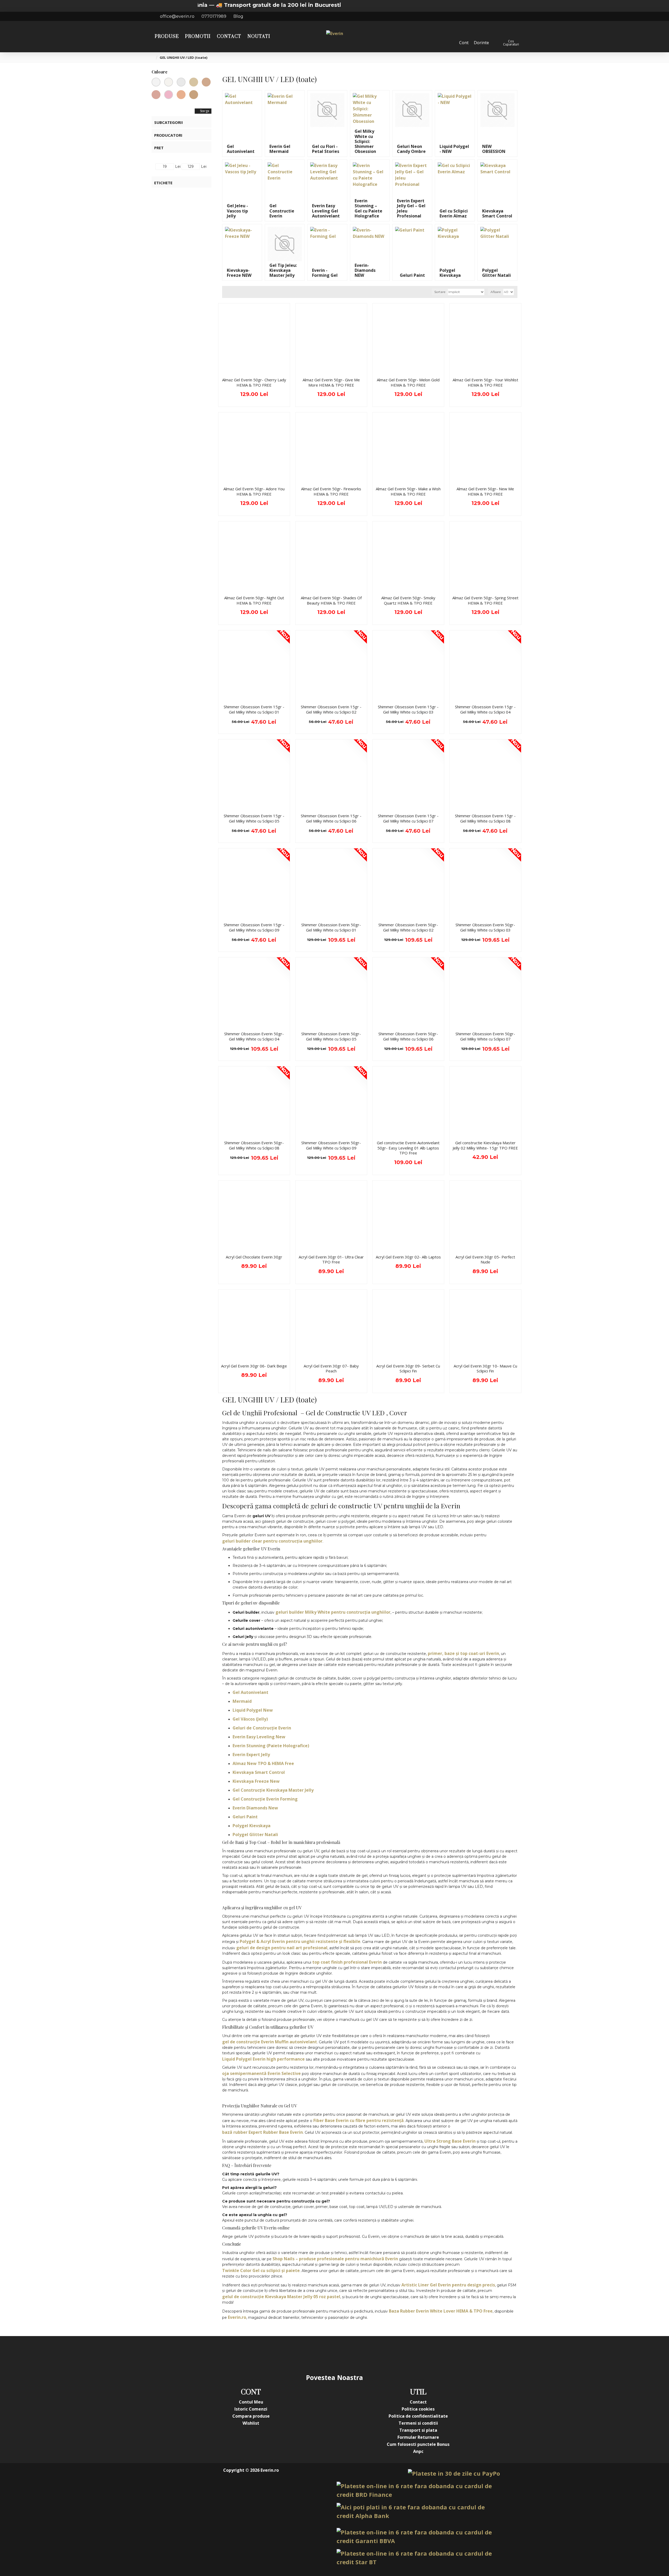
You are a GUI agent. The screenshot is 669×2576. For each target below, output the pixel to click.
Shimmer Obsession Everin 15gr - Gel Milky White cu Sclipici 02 (331, 709)
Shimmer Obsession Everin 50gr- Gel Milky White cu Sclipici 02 (408, 927)
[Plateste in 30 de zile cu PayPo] (454, 2473)
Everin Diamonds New (255, 1808)
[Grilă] (227, 292)
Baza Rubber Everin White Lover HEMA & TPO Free (441, 2311)
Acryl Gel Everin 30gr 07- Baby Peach (331, 1369)
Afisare (496, 292)
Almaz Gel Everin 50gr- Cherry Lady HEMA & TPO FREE (254, 383)
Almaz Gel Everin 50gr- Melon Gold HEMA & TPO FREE (408, 383)
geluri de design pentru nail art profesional (282, 1948)
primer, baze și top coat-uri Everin (463, 1653)
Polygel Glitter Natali (255, 1835)
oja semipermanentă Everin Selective (261, 2073)
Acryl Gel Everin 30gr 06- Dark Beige (254, 1366)
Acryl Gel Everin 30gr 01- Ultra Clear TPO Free (331, 1260)
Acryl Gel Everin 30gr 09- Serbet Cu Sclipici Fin (408, 1369)
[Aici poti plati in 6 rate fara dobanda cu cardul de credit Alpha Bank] (418, 2511)
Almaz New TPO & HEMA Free (263, 1763)
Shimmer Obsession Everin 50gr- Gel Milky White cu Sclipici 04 (254, 1036)
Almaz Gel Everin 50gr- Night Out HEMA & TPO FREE (254, 600)
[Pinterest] (345, 2354)
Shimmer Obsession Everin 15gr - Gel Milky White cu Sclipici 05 (254, 818)
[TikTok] (366, 2354)
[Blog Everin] (387, 2354)
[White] (181, 82)
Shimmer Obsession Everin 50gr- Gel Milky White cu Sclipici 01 (331, 927)
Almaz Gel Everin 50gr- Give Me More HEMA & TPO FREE (331, 383)
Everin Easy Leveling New (259, 1737)
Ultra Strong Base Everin (450, 2141)
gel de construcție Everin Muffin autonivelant (270, 2042)
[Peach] (181, 95)
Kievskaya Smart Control (259, 1772)
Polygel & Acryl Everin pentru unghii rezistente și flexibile (300, 1941)
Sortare (440, 292)
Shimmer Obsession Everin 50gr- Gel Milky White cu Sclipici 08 (254, 1145)
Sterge (205, 111)
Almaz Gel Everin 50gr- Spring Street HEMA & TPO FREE (485, 600)
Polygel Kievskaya (252, 1826)
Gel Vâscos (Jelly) (250, 1719)
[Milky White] (169, 82)
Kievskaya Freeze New (256, 1781)
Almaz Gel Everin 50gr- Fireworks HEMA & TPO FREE (331, 491)
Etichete (163, 183)
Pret (159, 148)
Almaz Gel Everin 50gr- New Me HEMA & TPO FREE (485, 491)
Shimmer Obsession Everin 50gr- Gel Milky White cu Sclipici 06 (408, 1036)
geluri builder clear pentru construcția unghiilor (272, 1541)
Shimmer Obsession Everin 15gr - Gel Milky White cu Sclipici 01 (254, 709)
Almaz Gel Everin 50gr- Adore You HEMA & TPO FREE (254, 491)
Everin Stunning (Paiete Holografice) (271, 1746)
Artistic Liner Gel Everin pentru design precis (448, 2285)
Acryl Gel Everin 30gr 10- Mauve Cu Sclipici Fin (485, 1369)
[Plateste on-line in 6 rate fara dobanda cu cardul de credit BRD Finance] (418, 2490)
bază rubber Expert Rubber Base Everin (263, 2132)
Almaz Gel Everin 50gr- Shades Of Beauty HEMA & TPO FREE (331, 600)
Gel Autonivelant (250, 1692)
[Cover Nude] (206, 82)
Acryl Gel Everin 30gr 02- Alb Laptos (408, 1257)
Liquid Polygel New (253, 1710)
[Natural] (194, 95)
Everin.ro (237, 2317)
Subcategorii (169, 122)
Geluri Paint (245, 1817)
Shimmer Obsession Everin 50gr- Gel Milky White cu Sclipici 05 (331, 1036)
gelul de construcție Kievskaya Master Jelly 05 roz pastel (281, 2297)
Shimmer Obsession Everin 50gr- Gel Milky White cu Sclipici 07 (485, 1036)
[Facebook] (282, 2354)
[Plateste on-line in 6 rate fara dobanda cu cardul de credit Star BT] (418, 2558)
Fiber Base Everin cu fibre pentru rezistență (359, 2120)
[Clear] (156, 82)
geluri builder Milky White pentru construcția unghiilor (333, 1612)
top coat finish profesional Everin (347, 1962)
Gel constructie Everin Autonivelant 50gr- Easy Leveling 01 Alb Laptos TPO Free (408, 1148)
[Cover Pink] (156, 95)
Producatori (168, 135)
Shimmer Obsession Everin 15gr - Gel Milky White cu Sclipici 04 (485, 709)
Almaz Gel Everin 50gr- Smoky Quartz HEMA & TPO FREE (408, 600)
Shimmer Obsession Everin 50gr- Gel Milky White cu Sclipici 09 (331, 1145)
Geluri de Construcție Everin (262, 1728)
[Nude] (194, 82)
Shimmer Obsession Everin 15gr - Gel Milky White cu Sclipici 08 (485, 818)
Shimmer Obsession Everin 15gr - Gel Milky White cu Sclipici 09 (254, 927)
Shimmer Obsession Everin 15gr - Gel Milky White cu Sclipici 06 (331, 818)
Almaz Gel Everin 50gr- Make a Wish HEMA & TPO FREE (408, 491)
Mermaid (242, 1701)
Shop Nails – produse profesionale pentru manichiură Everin (335, 2259)
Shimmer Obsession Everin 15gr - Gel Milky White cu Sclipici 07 (408, 818)
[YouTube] (324, 2354)
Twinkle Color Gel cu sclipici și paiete (261, 2270)
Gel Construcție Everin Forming (265, 1799)
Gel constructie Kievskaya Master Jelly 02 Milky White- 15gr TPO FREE (485, 1145)
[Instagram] (303, 2354)
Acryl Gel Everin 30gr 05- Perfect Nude (485, 1260)
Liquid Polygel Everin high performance (263, 2059)
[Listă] (233, 292)
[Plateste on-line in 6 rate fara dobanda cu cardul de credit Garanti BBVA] (418, 2537)
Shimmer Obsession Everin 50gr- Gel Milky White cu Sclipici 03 (485, 927)
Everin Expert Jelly (251, 1755)
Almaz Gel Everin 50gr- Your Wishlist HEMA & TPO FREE (485, 383)
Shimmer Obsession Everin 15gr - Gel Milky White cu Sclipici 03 (408, 709)
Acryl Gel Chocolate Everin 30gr (254, 1257)
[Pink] (169, 95)
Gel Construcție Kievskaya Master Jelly (273, 1790)
